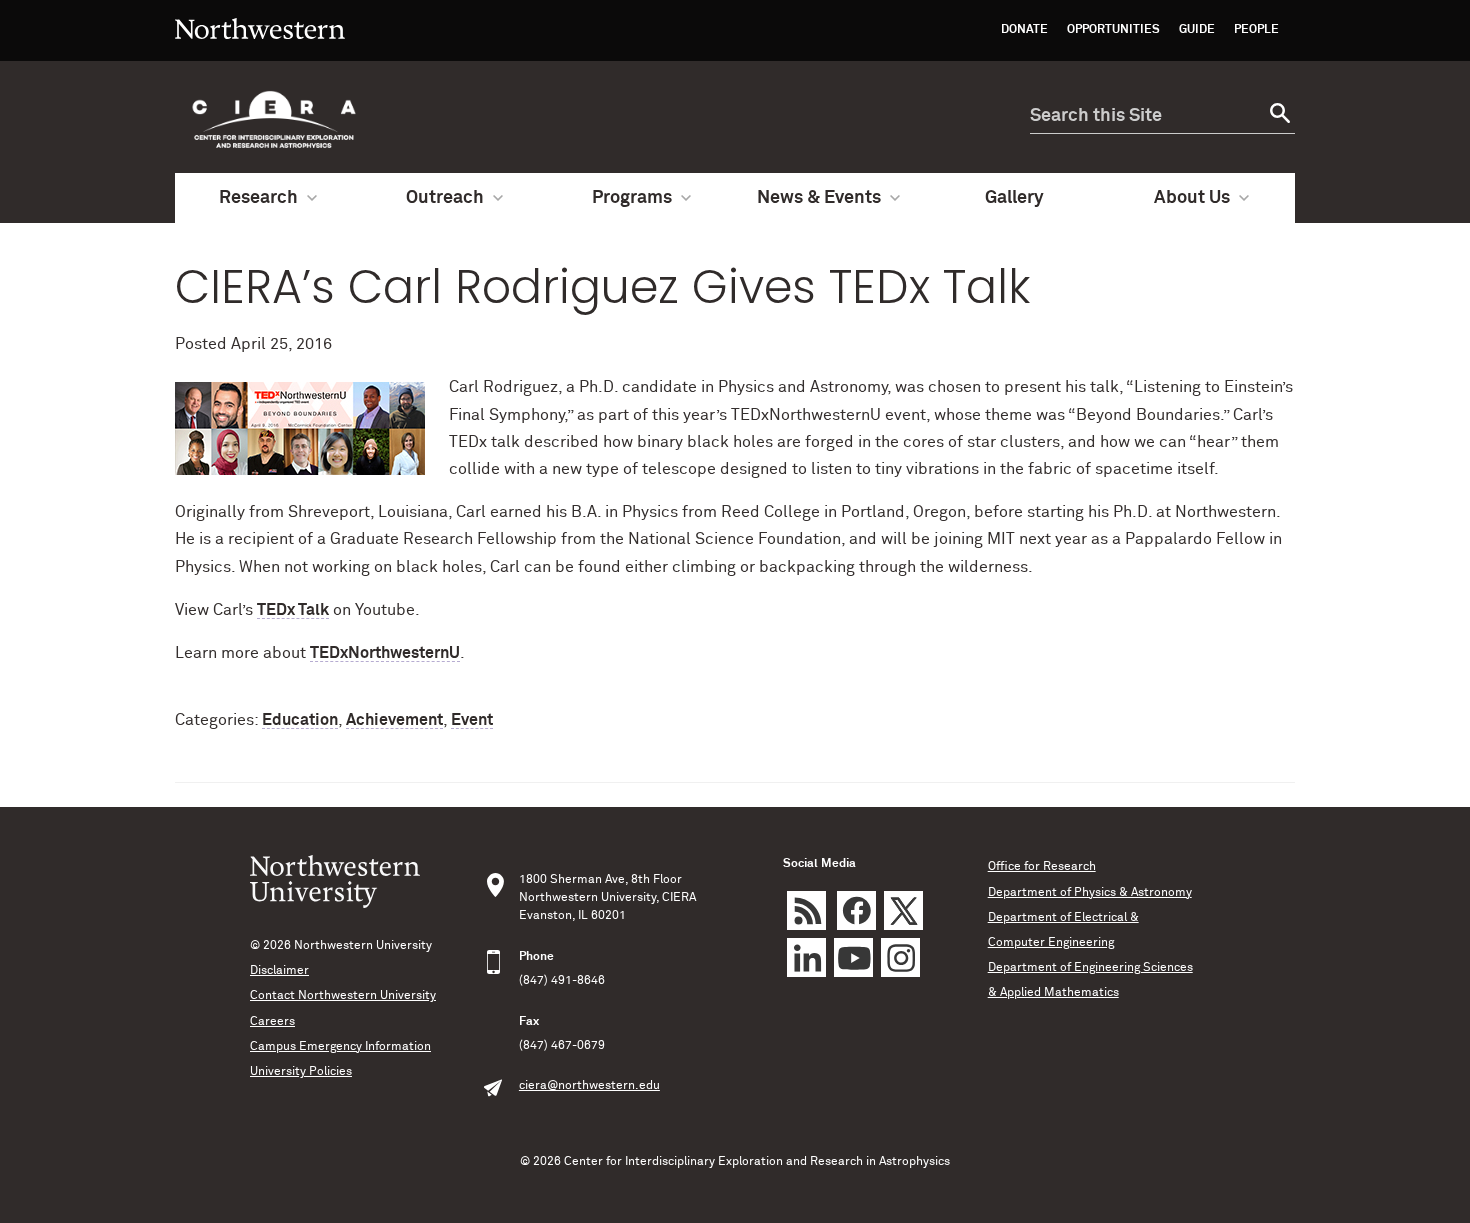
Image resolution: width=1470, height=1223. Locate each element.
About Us (1192, 198)
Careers (272, 1022)
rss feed (806, 910)
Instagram (900, 957)
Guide (1197, 30)
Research (258, 198)
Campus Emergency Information (340, 1047)
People (1256, 30)
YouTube (853, 957)
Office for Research (1042, 867)
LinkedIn (806, 957)
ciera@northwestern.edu (589, 1086)
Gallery (1014, 198)
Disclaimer (279, 971)
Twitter (903, 910)
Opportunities (1113, 30)
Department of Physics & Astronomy (1090, 893)
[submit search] (1277, 116)
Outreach (445, 198)
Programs (632, 198)
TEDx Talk (293, 610)
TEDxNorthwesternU (385, 653)
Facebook (856, 910)
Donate (1024, 30)
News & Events (819, 198)
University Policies (301, 1072)
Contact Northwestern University (343, 996)
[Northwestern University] (260, 52)
